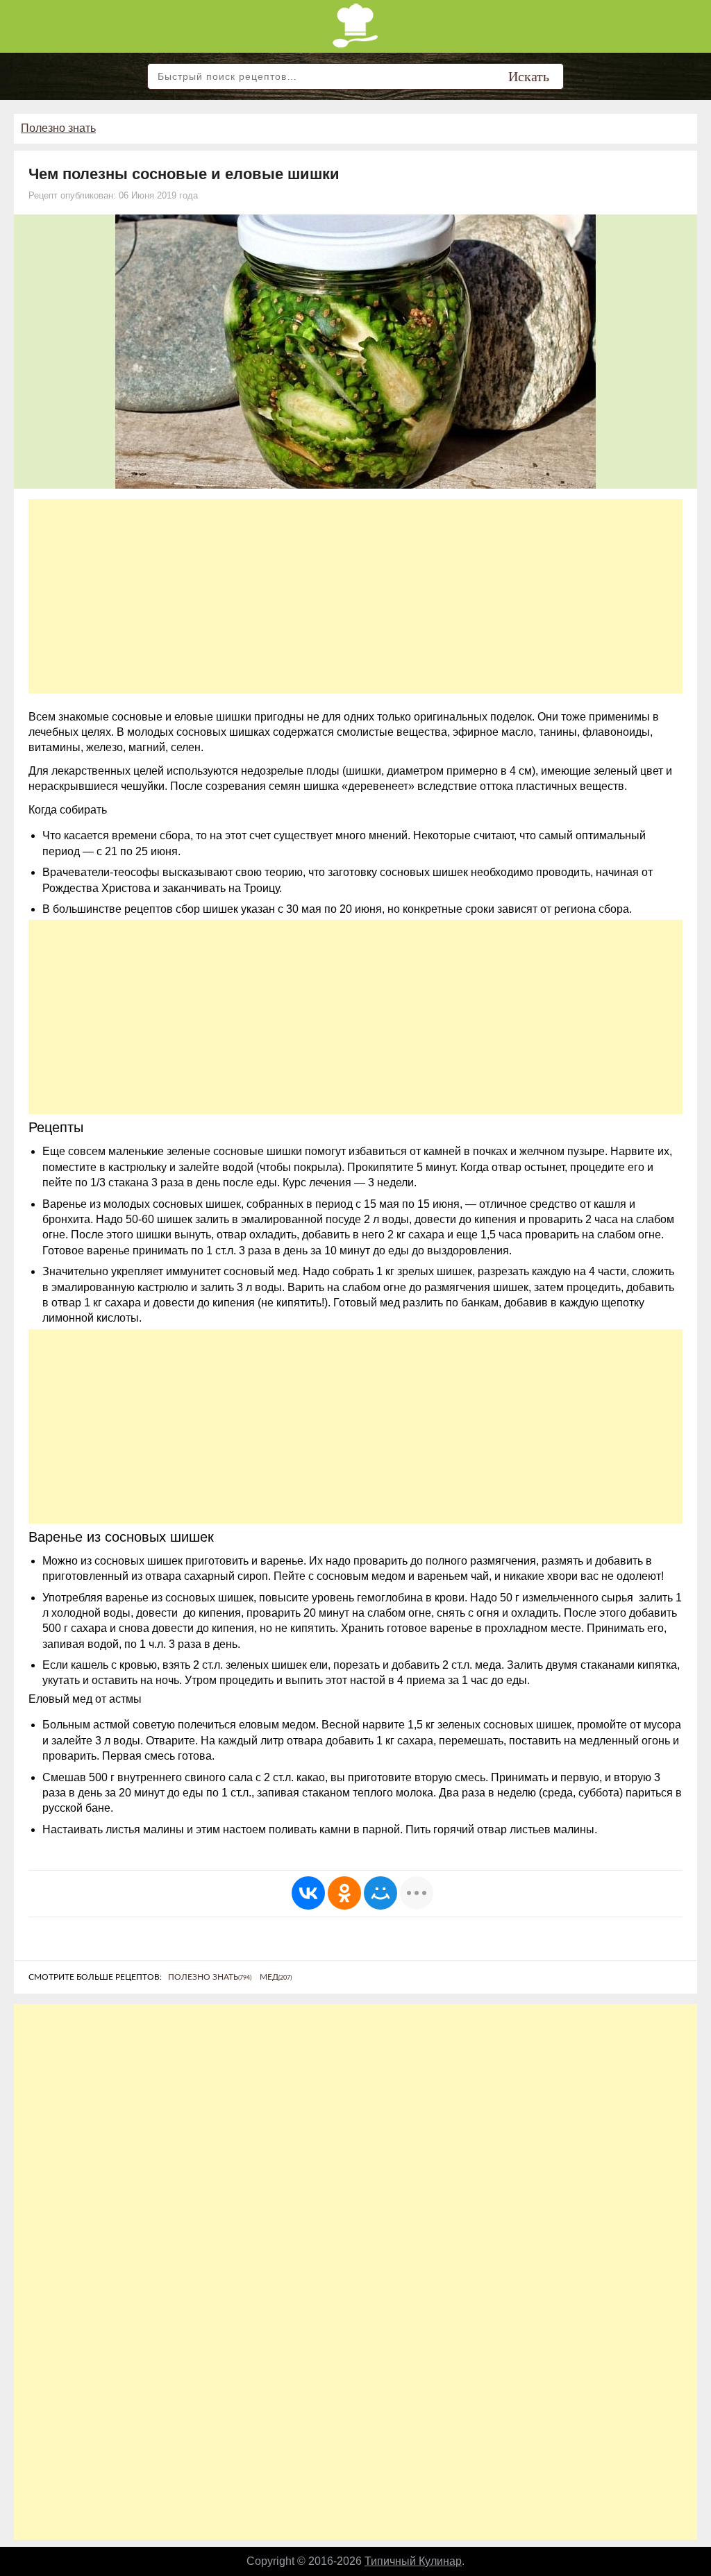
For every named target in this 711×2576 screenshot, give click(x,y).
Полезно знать (58, 128)
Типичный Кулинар (413, 2561)
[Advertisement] (355, 596)
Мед (276, 1977)
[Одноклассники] (344, 1893)
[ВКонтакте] (308, 1893)
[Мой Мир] (380, 1893)
